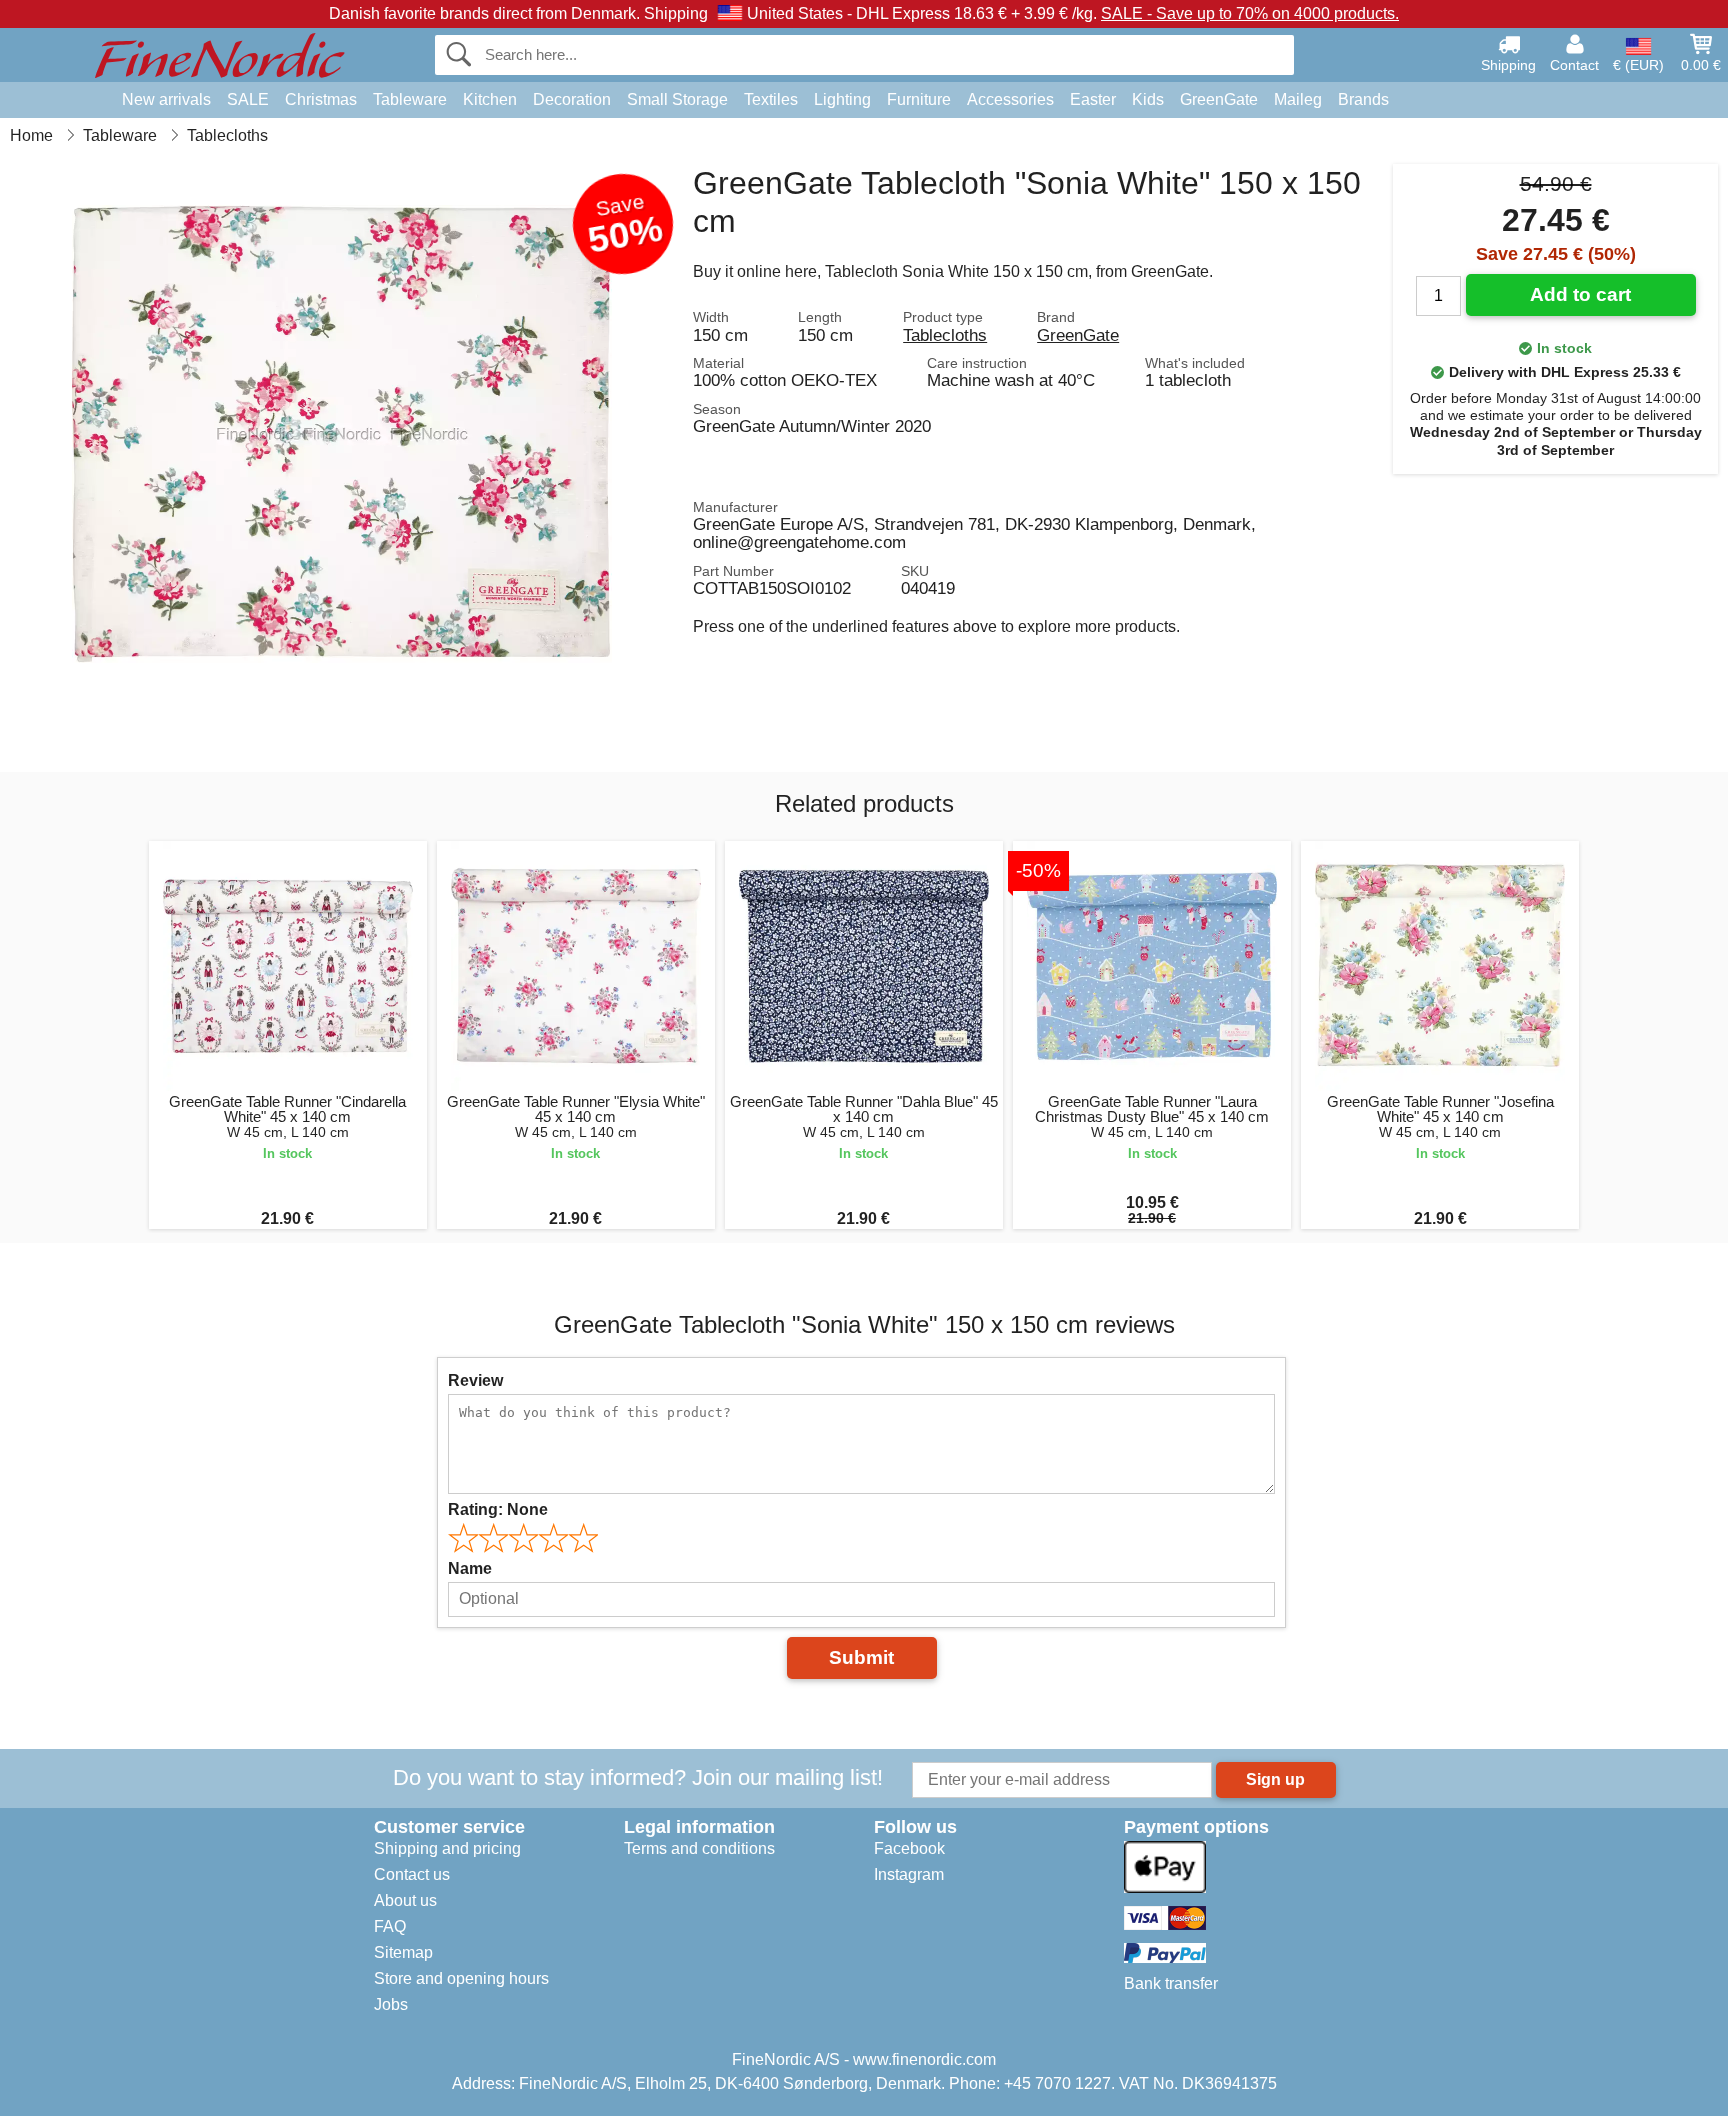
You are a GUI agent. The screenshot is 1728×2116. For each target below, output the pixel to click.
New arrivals (166, 99)
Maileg (1298, 99)
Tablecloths (945, 335)
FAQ (390, 1926)
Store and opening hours (461, 1978)
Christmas (321, 99)
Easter (1093, 99)
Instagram (909, 1874)
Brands (1363, 99)
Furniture (919, 99)
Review (475, 1380)
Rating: (498, 1509)
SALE (248, 99)
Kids (1148, 99)
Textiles (771, 99)
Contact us (412, 1874)
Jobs (391, 2004)
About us (405, 1900)
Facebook (909, 1848)
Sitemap (403, 1952)
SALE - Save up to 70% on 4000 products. (1250, 13)
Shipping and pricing (447, 1848)
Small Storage (677, 99)
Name (470, 1568)
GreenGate (1219, 99)
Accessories (1010, 99)
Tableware (410, 99)
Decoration (572, 99)
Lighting (842, 99)
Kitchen (490, 99)
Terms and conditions (699, 1848)
